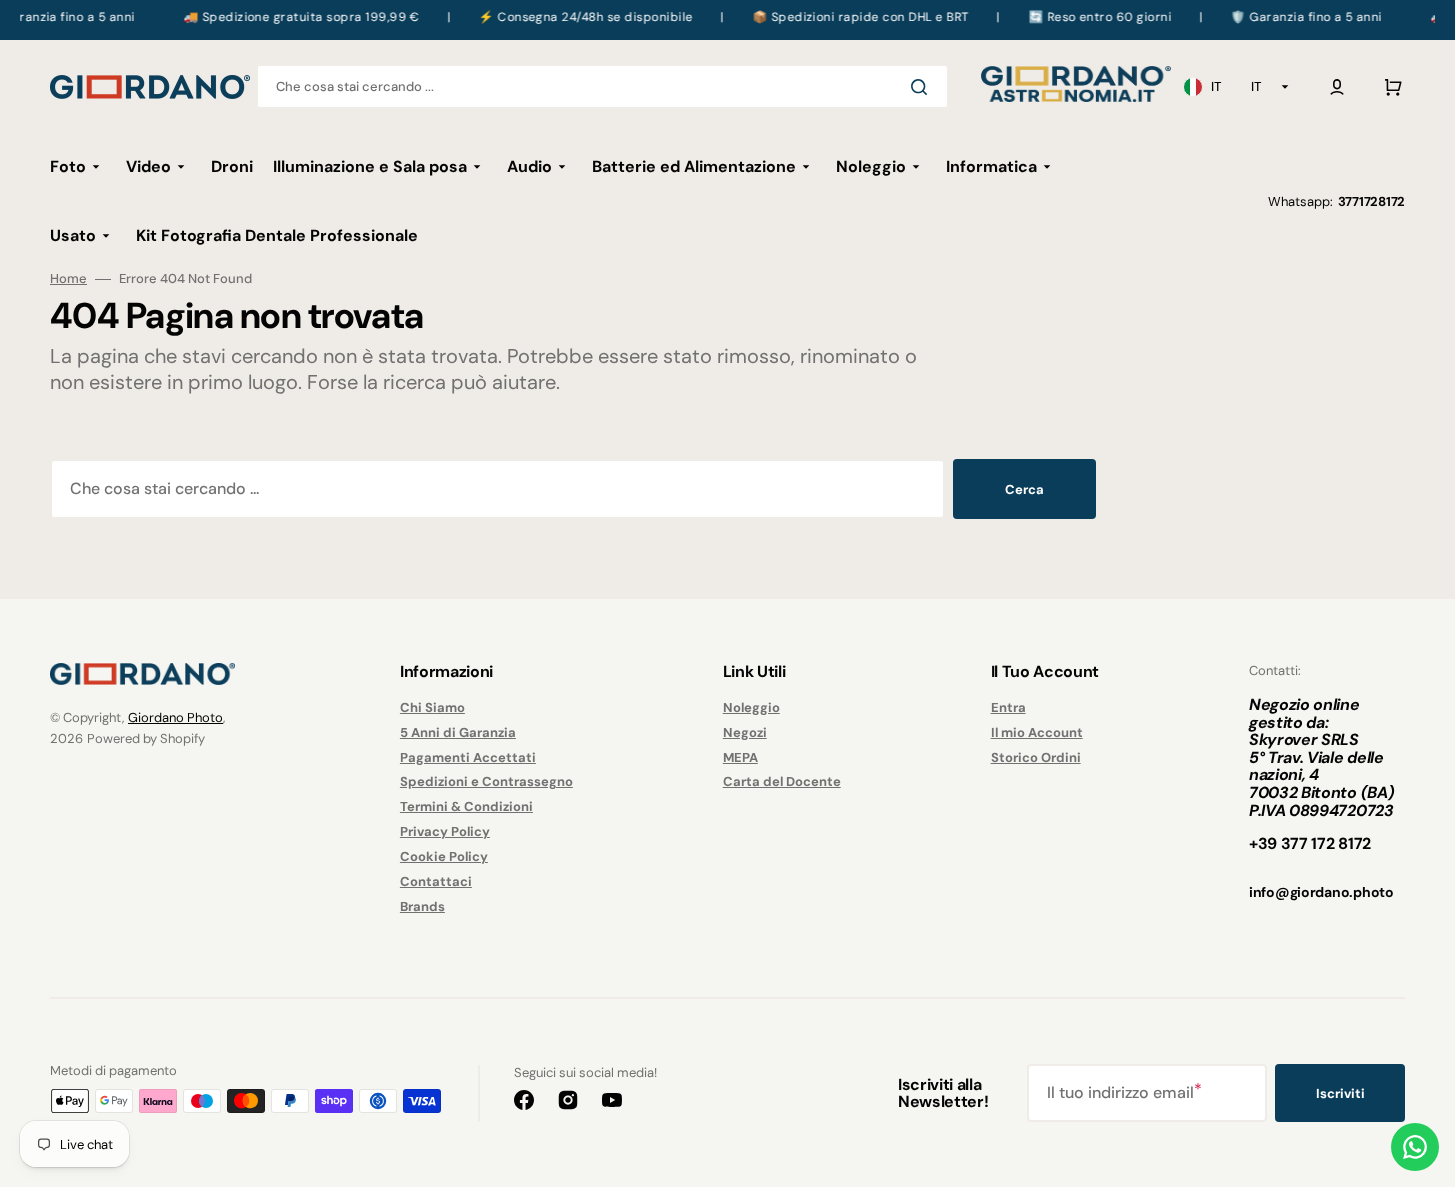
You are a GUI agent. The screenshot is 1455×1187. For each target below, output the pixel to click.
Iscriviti (1340, 1093)
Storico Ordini (1036, 757)
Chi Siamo (432, 708)
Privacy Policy (445, 831)
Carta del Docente (782, 781)
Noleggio (751, 708)
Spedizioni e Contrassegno (486, 781)
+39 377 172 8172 (1310, 843)
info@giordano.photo (1321, 892)
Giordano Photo (175, 717)
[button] (1337, 87)
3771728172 (1371, 201)
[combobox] (602, 86)
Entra (1008, 708)
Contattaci (436, 881)
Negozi (745, 732)
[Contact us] (1415, 1147)
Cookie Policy (444, 856)
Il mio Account (1037, 732)
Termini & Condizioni (466, 806)
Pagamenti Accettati (468, 757)
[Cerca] (923, 87)
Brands (422, 906)
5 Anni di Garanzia (458, 732)
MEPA (740, 757)
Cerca (1024, 489)
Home (68, 279)
